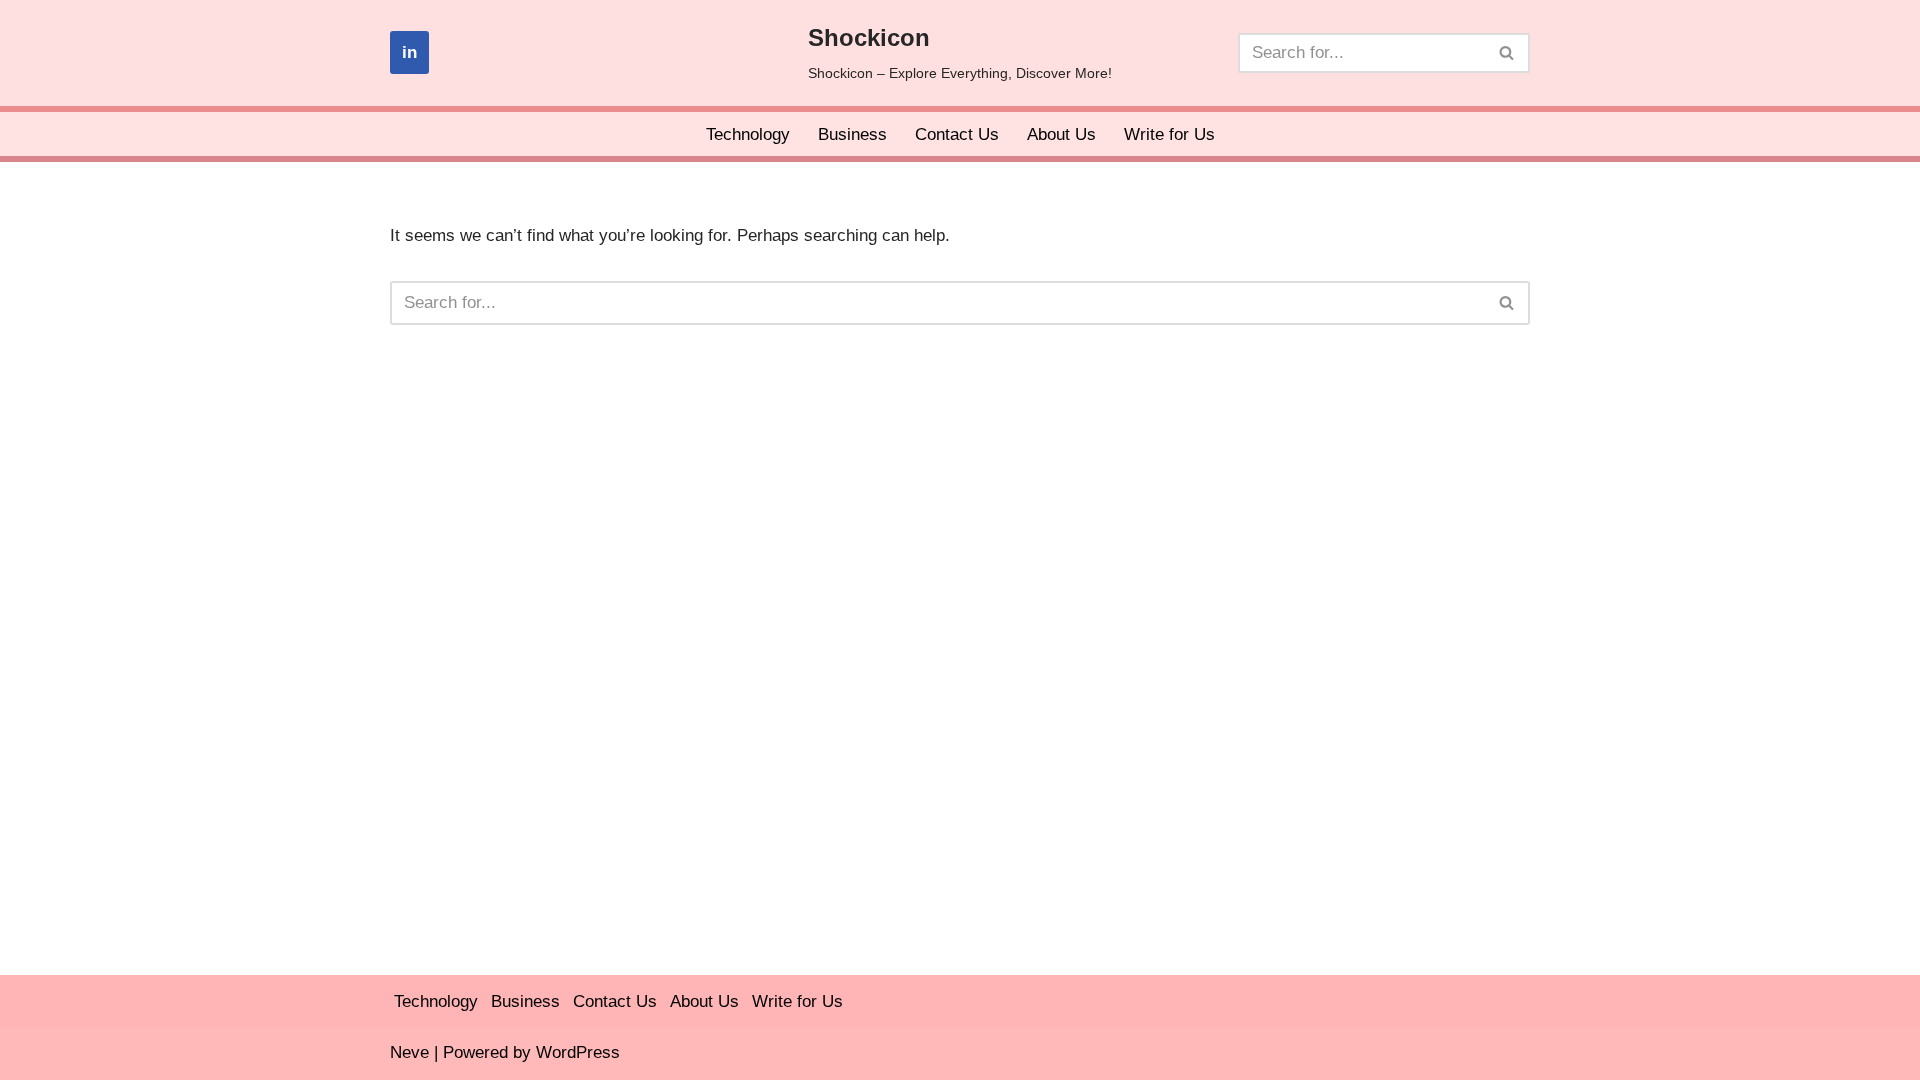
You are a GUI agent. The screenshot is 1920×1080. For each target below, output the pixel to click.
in (409, 52)
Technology (748, 134)
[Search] (1507, 53)
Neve (409, 1052)
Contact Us (957, 134)
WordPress (578, 1052)
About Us (1061, 134)
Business (852, 134)
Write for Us (1169, 134)
